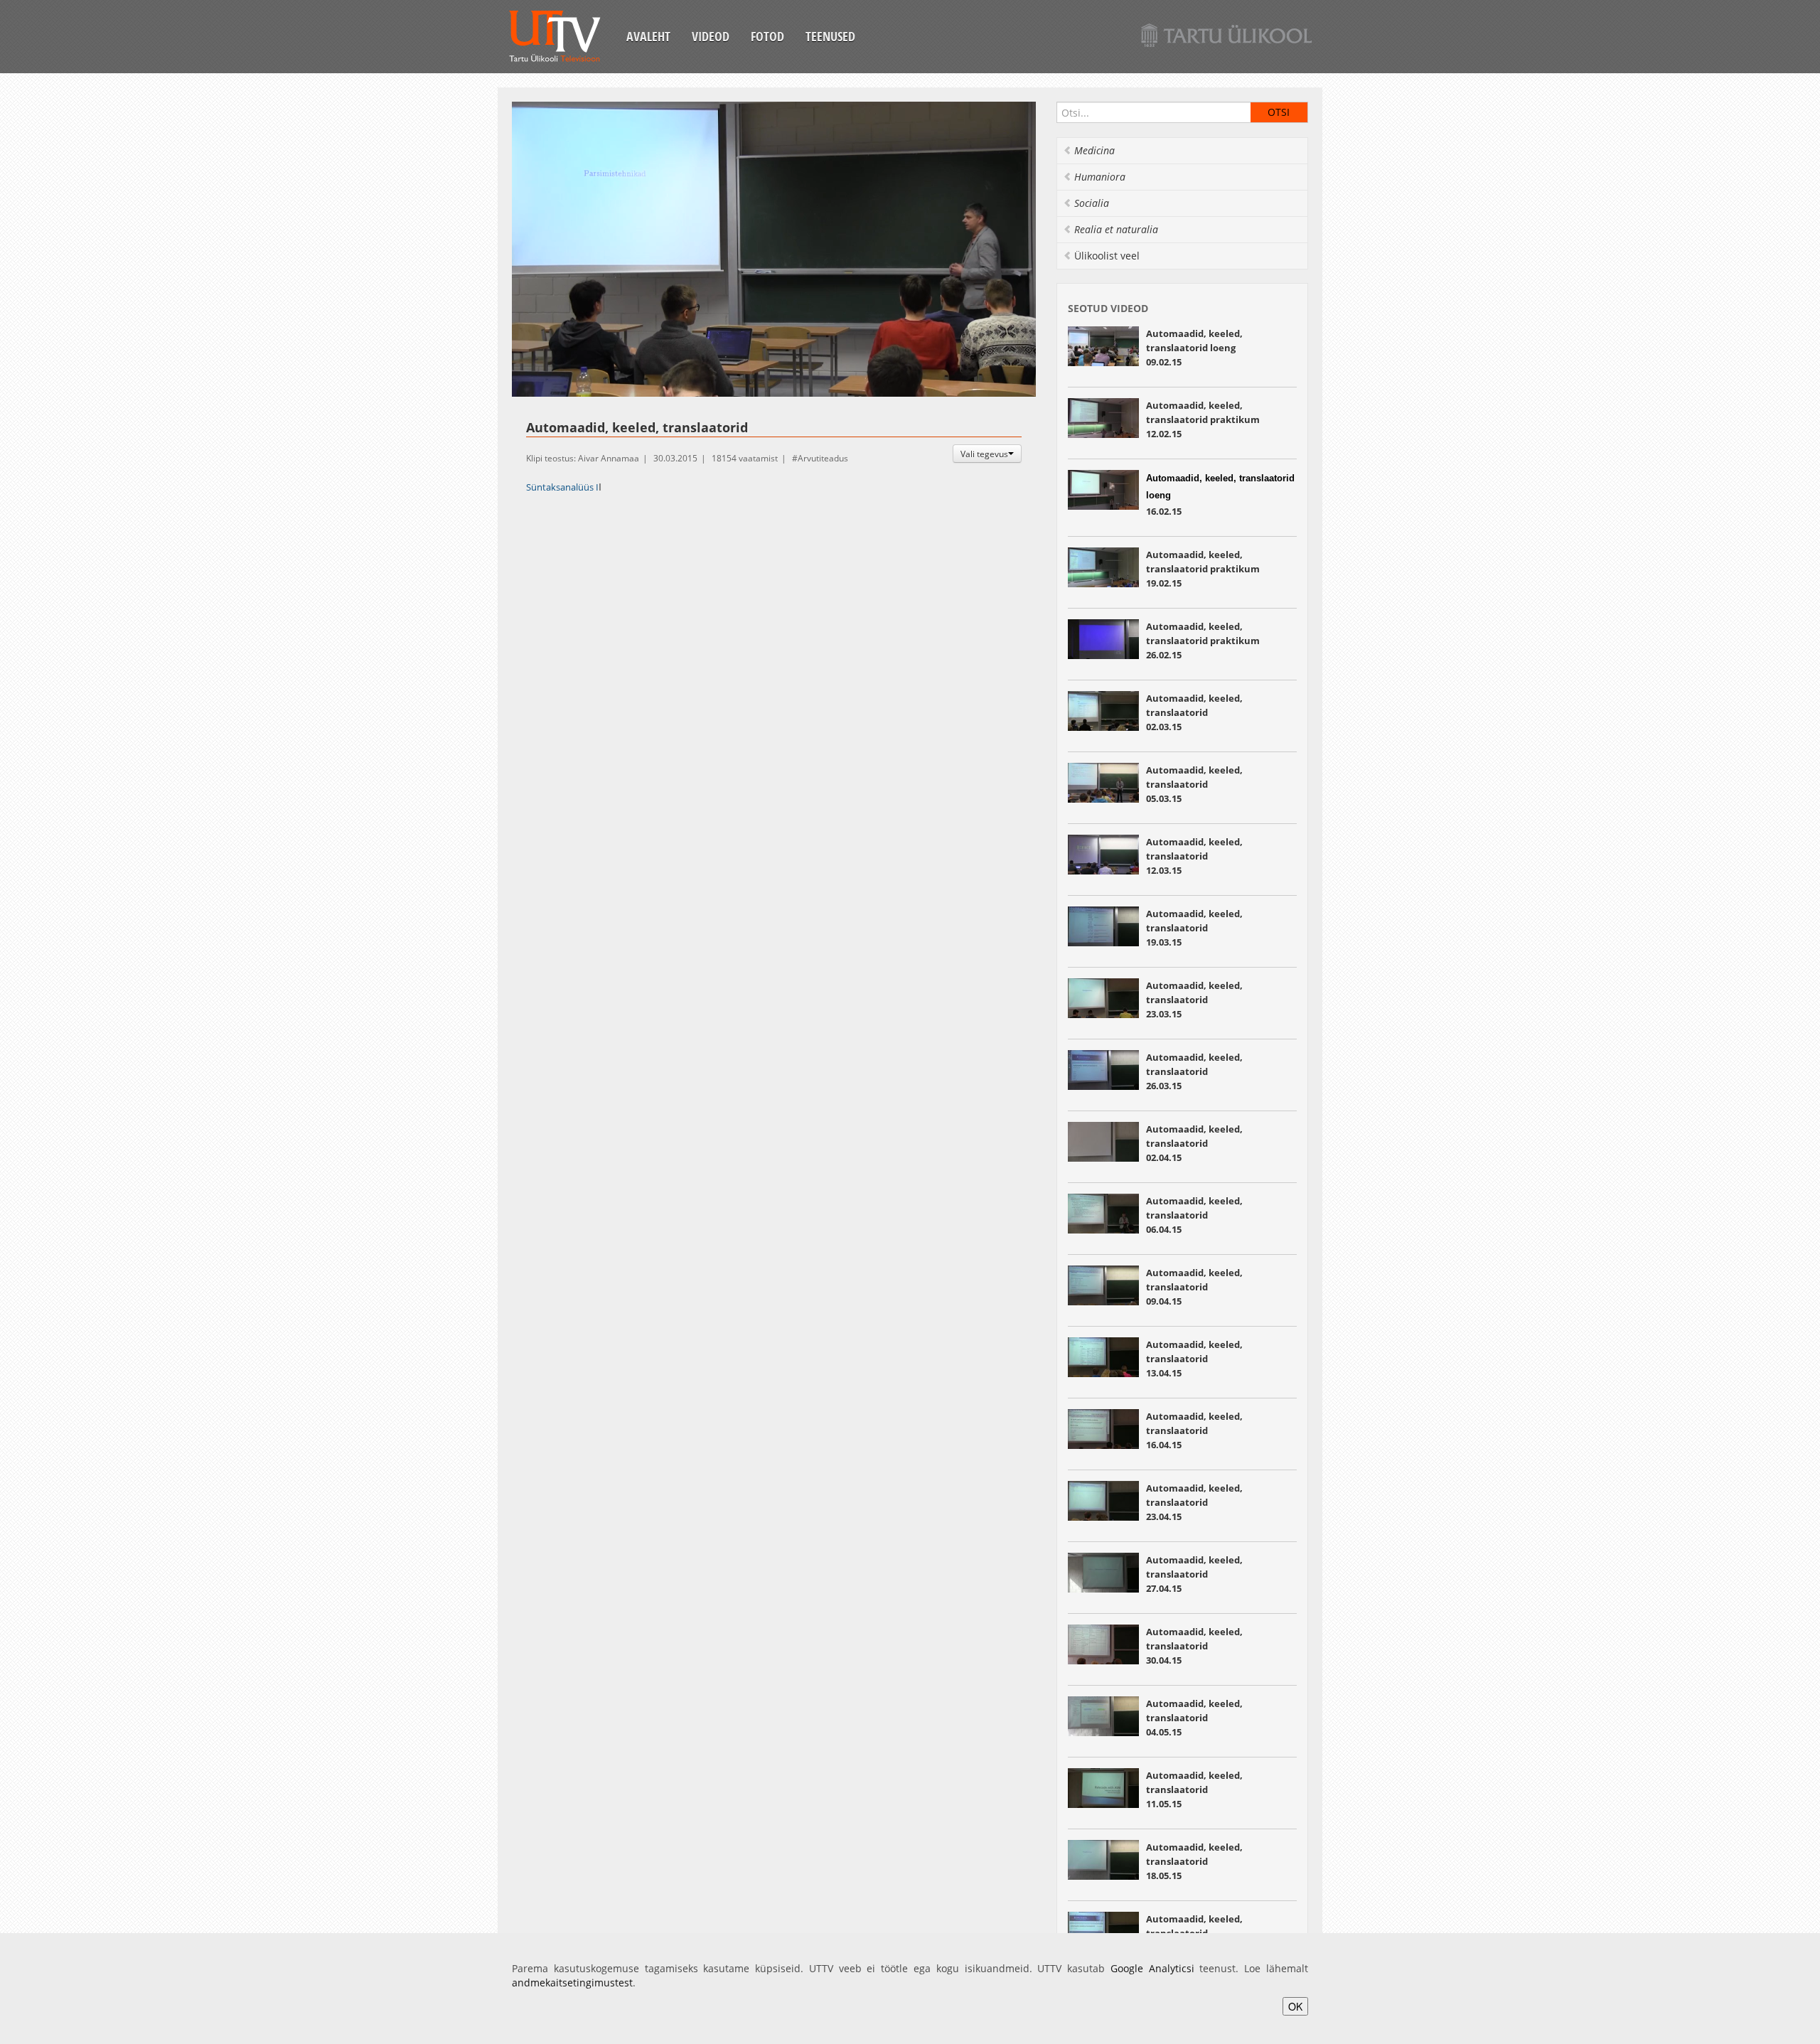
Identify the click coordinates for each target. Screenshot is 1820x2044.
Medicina (1094, 150)
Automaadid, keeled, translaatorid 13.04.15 (1194, 1359)
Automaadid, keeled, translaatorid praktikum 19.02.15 (1203, 569)
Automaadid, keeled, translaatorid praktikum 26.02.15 (1203, 641)
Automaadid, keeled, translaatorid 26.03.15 (1194, 1071)
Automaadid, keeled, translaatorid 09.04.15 (1194, 1287)
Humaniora (1100, 177)
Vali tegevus (984, 454)
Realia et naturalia (1116, 229)
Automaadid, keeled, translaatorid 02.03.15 (1194, 712)
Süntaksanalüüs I (562, 487)
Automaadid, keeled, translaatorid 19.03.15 (1194, 928)
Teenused (830, 36)
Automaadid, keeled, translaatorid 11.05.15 (1194, 1789)
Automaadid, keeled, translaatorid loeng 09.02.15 (1194, 348)
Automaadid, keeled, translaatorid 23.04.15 (1194, 1502)
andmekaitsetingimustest (572, 1983)
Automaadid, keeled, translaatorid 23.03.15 (1194, 1000)
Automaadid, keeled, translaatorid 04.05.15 (1194, 1718)
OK (1295, 2006)
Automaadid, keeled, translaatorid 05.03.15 (1194, 784)
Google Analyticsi (1152, 1968)
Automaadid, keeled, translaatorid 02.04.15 (1194, 1143)
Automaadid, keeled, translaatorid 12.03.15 (1194, 856)
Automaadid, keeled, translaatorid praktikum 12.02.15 (1203, 419)
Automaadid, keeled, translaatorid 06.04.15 (1194, 1215)
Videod (711, 36)
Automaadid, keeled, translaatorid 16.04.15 (1194, 1430)
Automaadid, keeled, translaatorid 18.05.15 (1194, 1861)
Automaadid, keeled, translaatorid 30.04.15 (1194, 1646)
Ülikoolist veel (1107, 256)
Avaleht (648, 36)
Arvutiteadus (823, 458)
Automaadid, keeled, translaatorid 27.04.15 (1194, 1574)
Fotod (767, 36)
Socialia (1092, 203)
